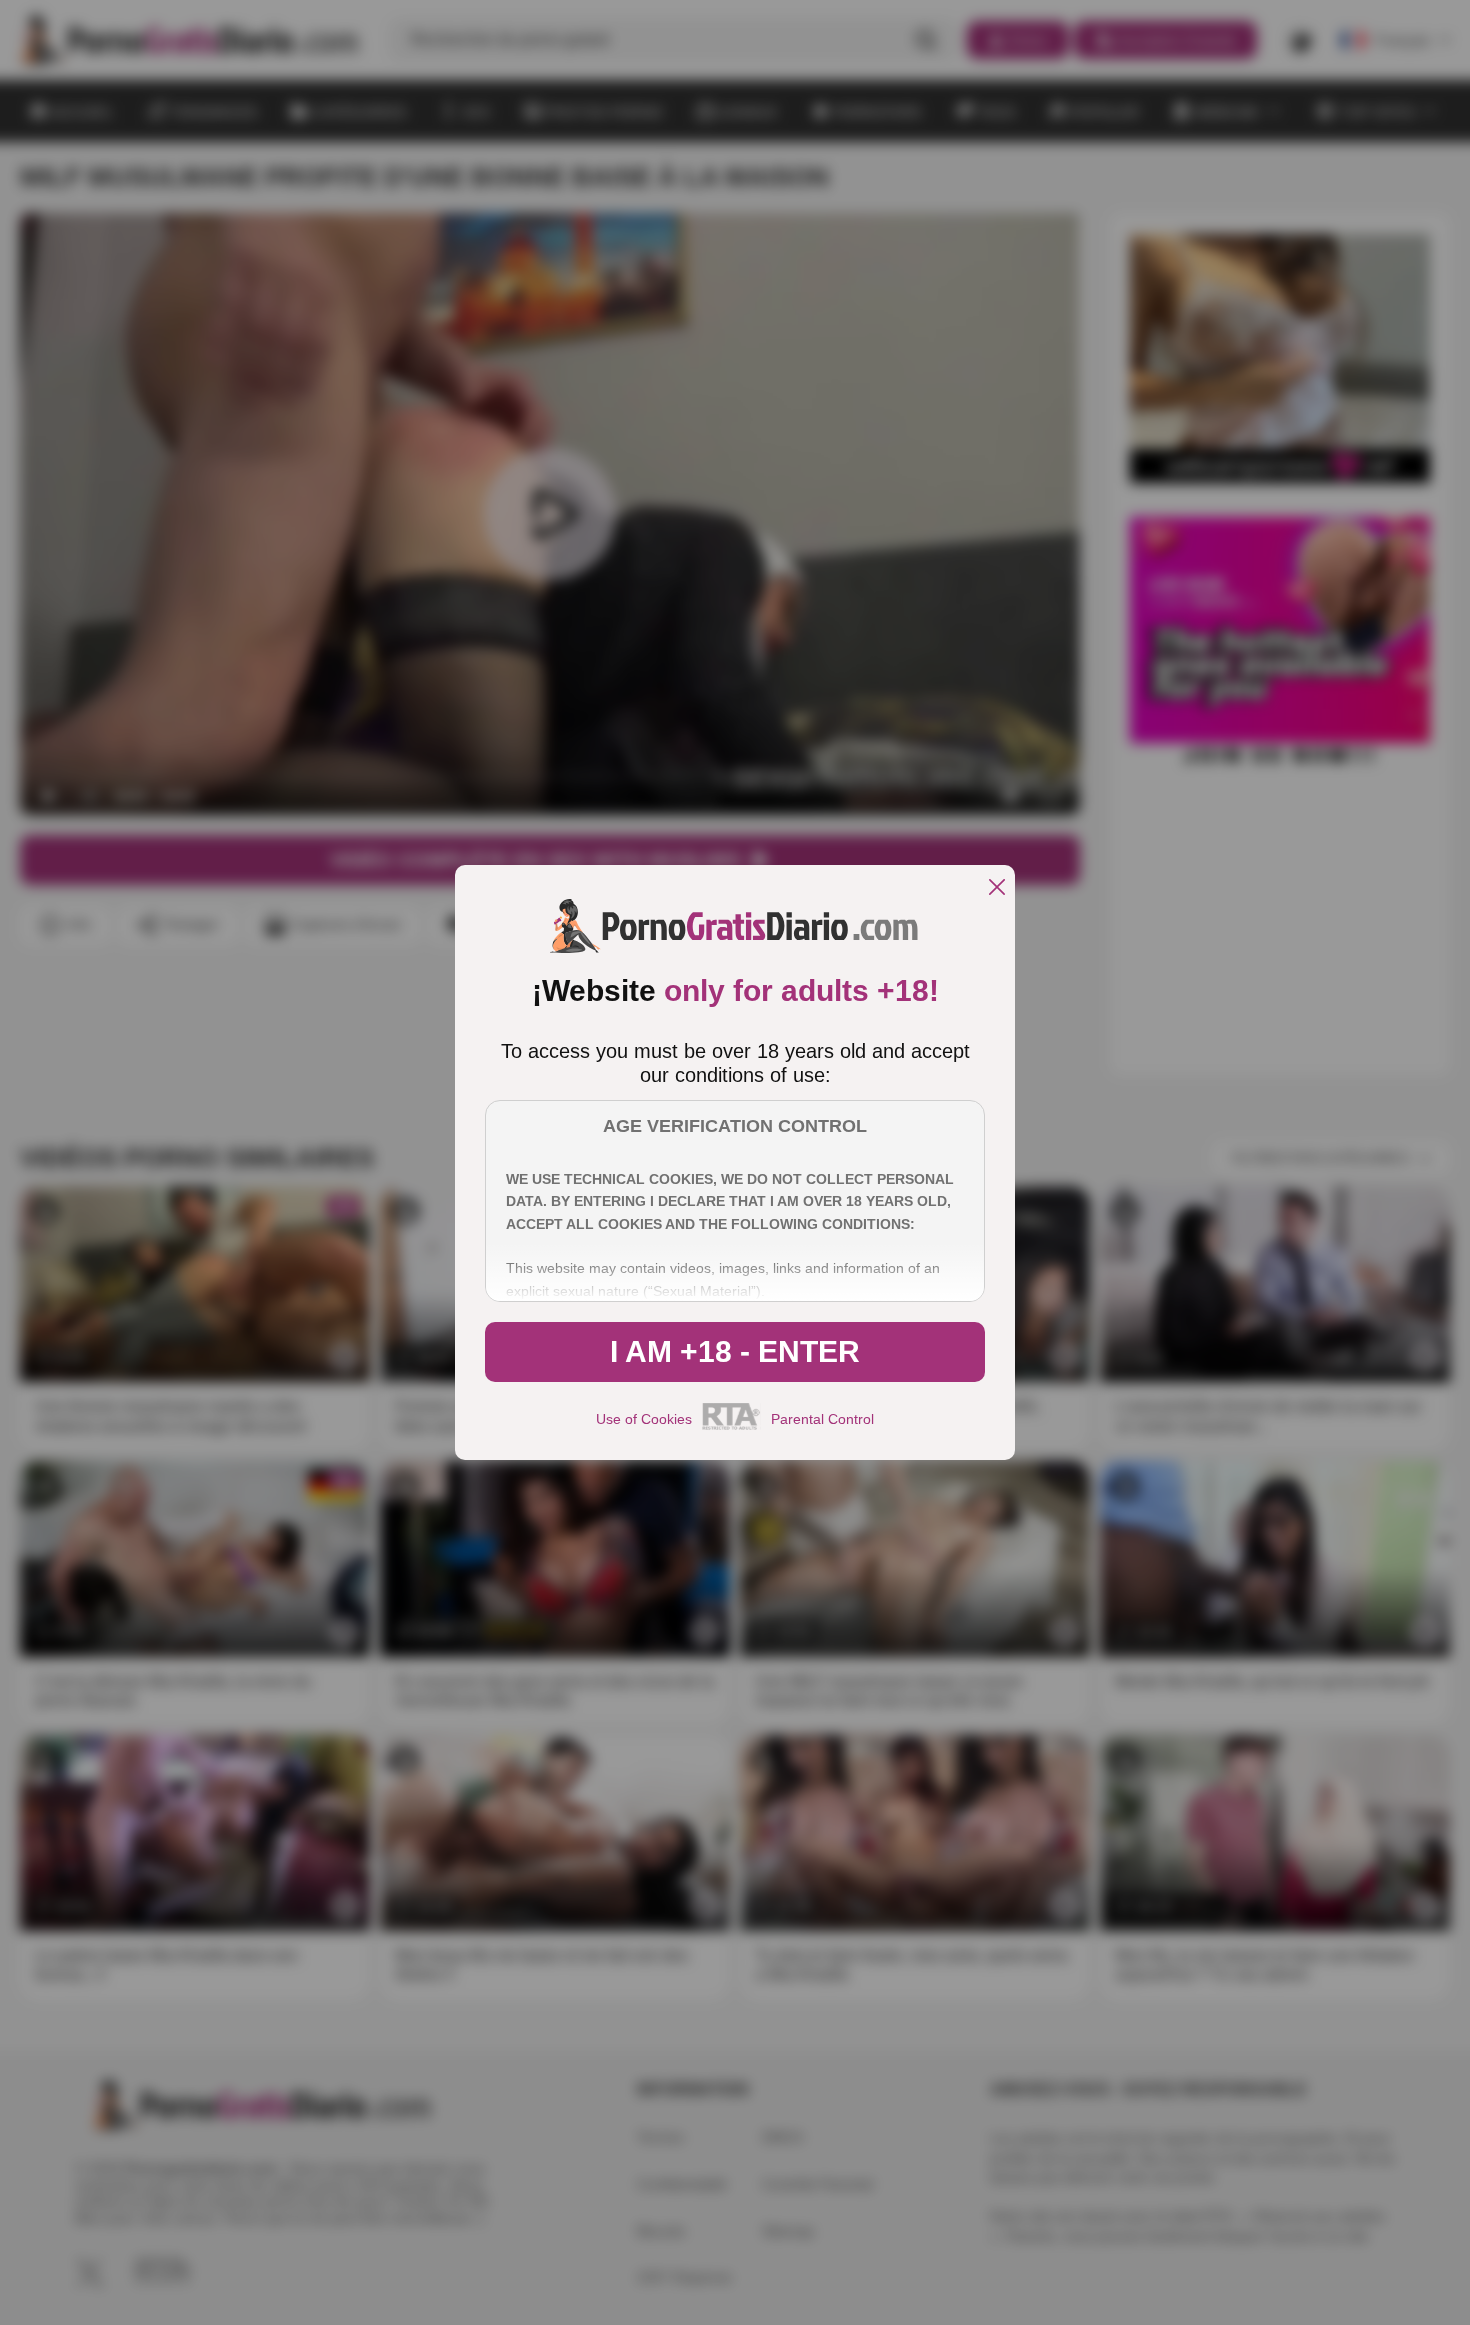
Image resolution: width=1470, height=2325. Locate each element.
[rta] (731, 1427)
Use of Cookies (644, 1419)
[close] (997, 888)
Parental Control (822, 1419)
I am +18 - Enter (735, 1351)
